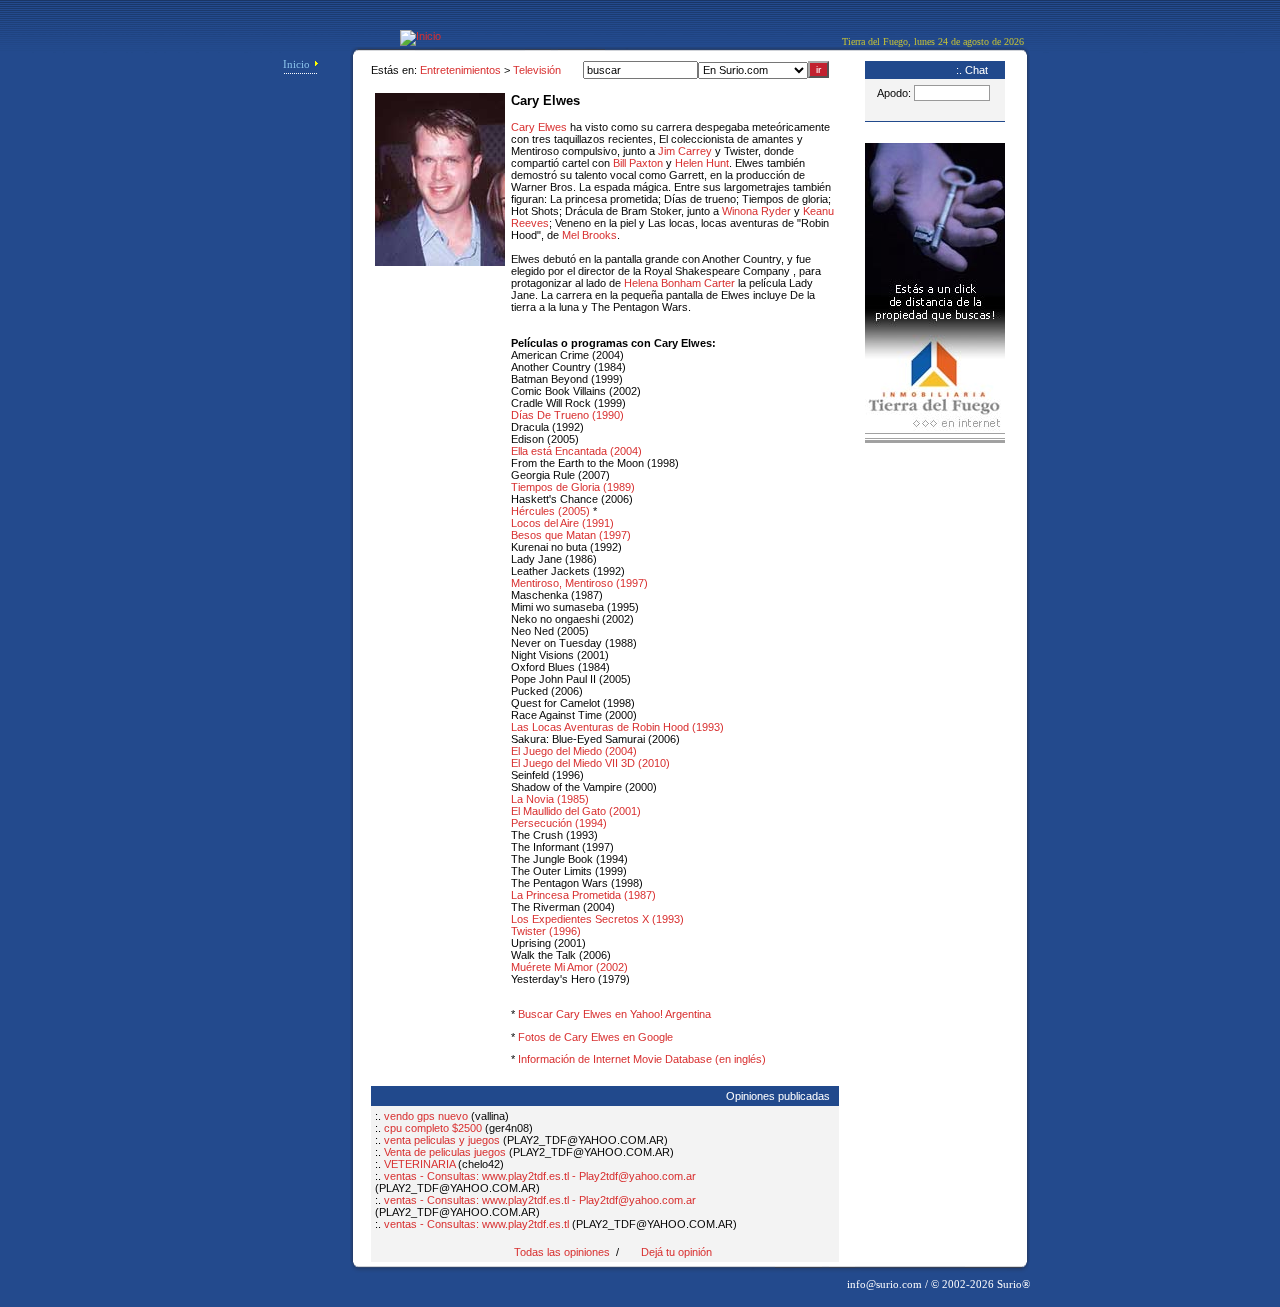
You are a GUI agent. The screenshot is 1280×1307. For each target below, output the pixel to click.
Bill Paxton (638, 163)
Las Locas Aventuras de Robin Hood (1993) (617, 727)
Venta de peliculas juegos (446, 1152)
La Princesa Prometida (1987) (583, 895)
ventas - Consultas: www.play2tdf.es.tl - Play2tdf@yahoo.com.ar (540, 1176)
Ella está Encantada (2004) (576, 451)
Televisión (537, 70)
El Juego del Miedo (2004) (574, 751)
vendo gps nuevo (426, 1116)
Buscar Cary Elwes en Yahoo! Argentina (614, 1014)
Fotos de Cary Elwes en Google (595, 1037)
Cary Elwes (539, 127)
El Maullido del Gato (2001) (576, 811)
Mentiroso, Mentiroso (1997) (579, 583)
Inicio (296, 64)
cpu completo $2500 (433, 1128)
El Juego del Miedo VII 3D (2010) (590, 763)
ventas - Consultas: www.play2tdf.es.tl (476, 1224)
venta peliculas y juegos (442, 1140)
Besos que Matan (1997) (571, 535)
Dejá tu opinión (676, 1252)
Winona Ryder (756, 211)
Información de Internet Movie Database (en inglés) (642, 1059)
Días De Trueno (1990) (567, 415)
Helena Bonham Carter (679, 283)
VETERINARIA (419, 1164)
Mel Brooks (589, 235)
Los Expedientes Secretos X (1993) (597, 919)
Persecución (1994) (559, 823)
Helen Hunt (702, 163)
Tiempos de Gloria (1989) (573, 487)
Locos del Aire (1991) (562, 523)
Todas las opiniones (562, 1252)
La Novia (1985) (550, 799)
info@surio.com (884, 1284)
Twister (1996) (546, 931)
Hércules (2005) (550, 511)
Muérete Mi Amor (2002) (569, 967)
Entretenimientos (460, 70)
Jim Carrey (685, 151)
